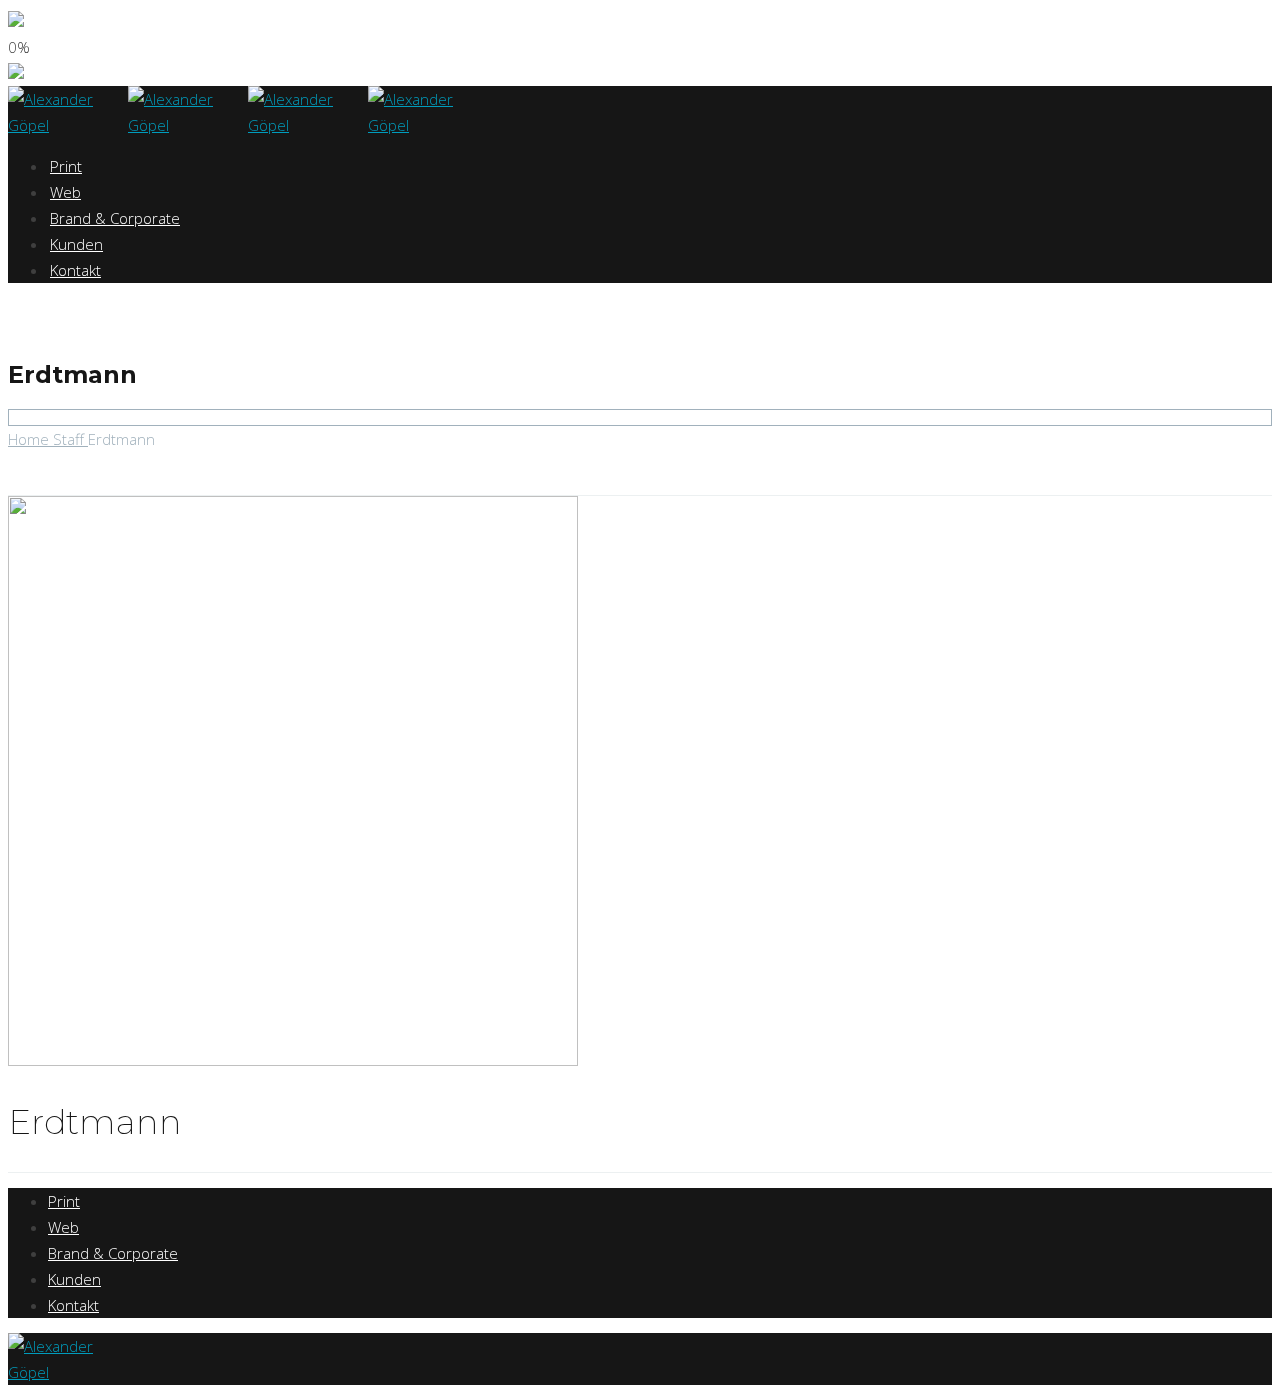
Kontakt (75, 270)
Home (30, 439)
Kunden (76, 244)
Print (66, 166)
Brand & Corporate (115, 218)
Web (65, 192)
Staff (70, 439)
